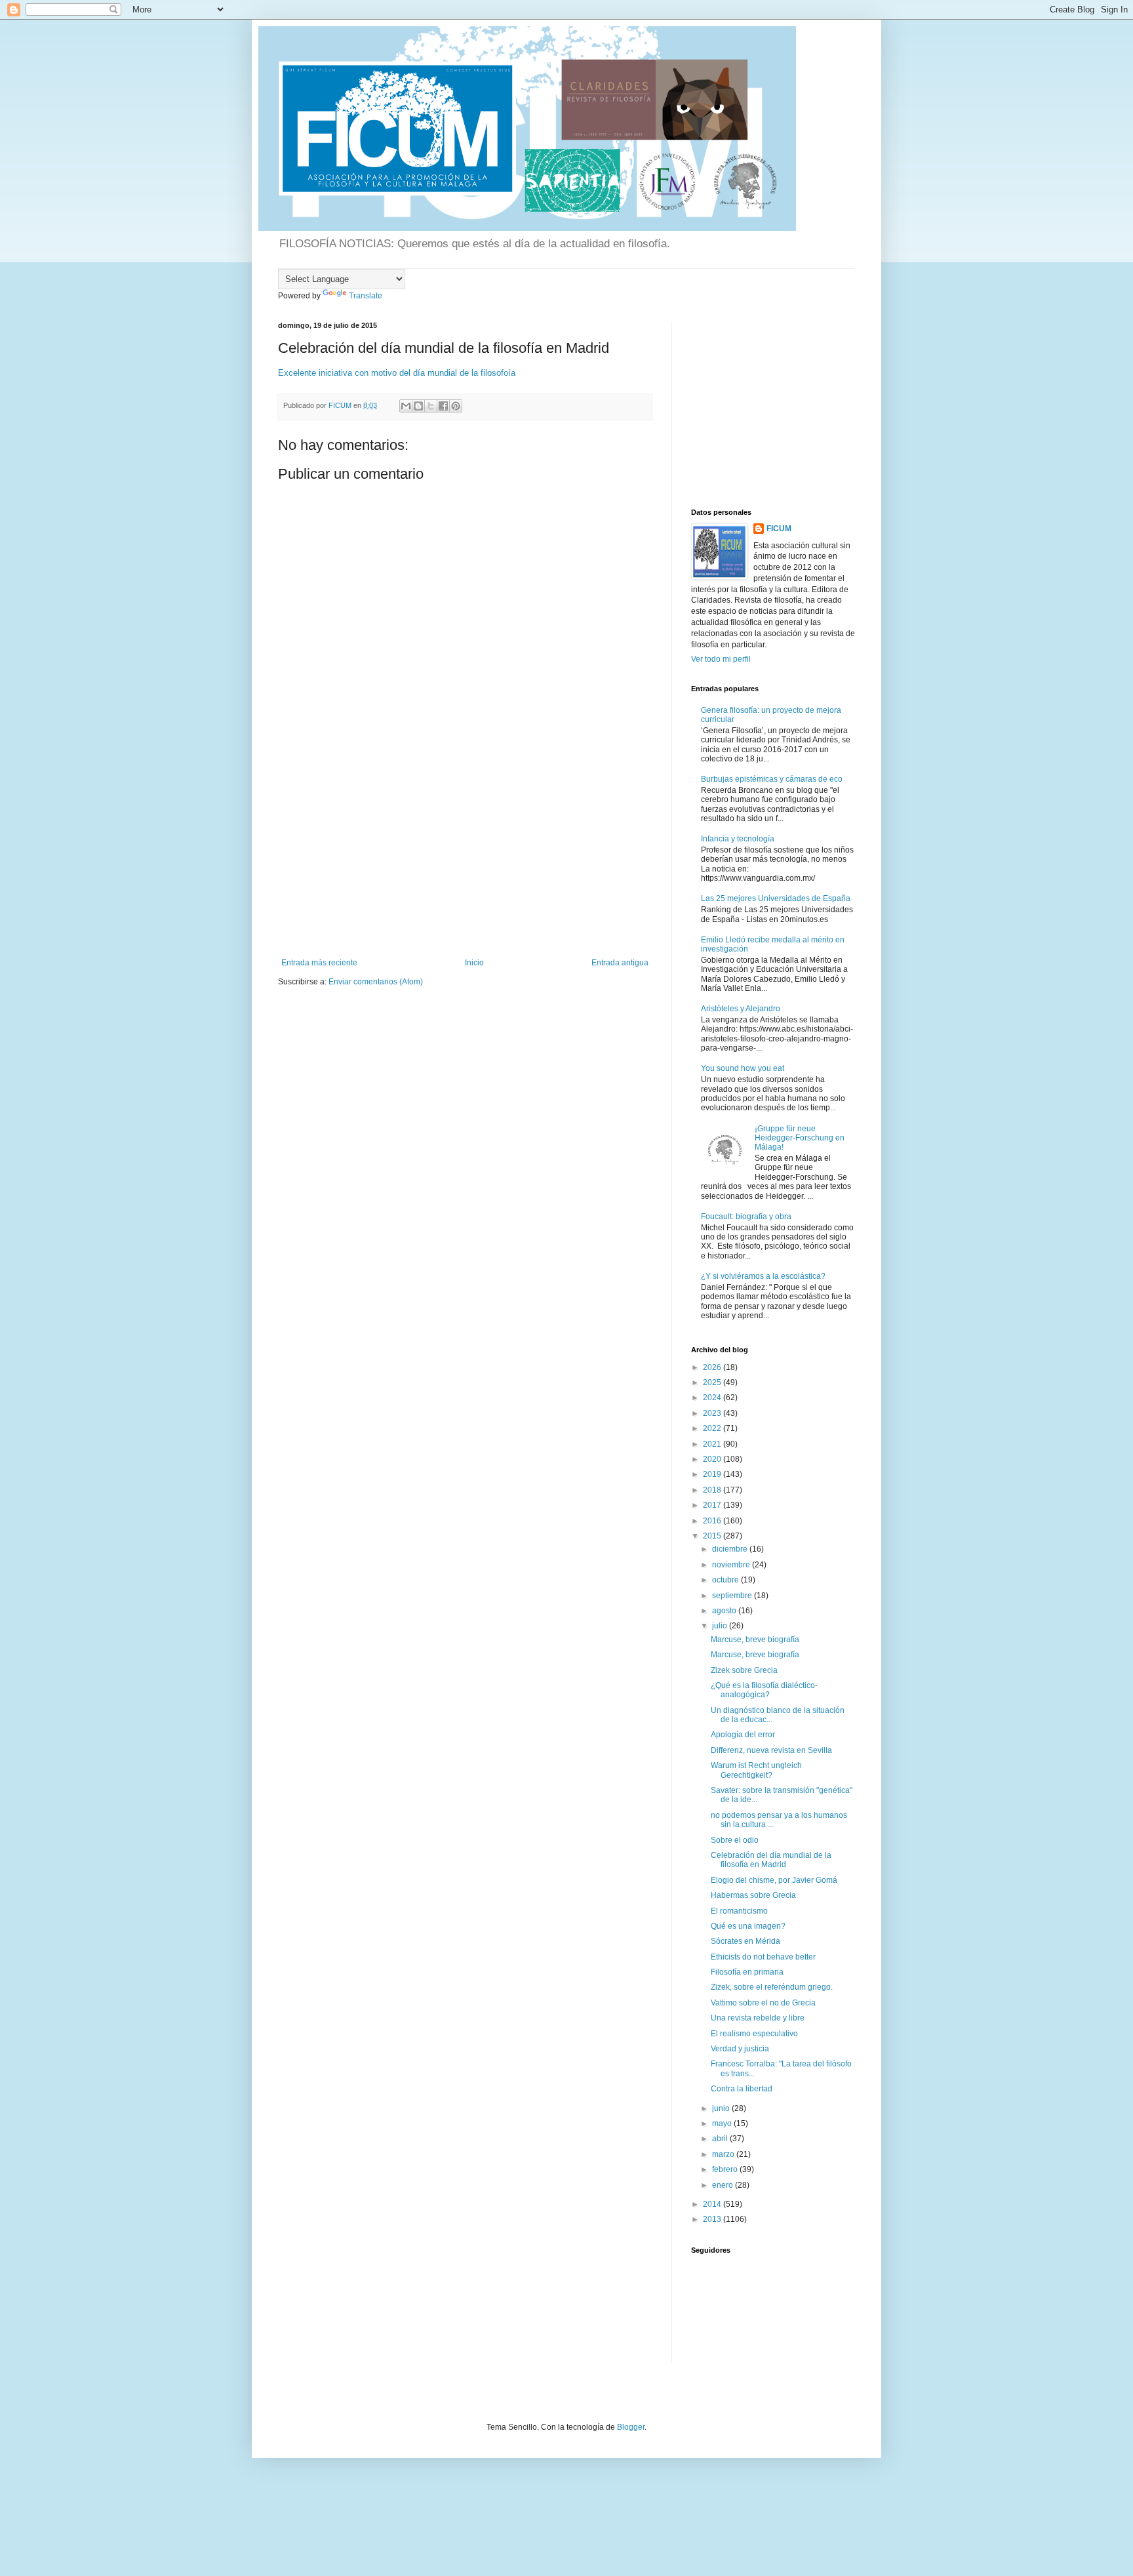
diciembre (731, 1549)
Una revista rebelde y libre (758, 2018)
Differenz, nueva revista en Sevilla (771, 1750)
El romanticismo (739, 1911)
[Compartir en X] (431, 406)
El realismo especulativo (754, 2034)
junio (722, 2108)
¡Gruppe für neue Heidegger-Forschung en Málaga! (800, 1138)
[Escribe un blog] (418, 406)
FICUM (779, 529)
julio (721, 1626)
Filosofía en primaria (747, 1972)
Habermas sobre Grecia (753, 1895)
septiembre (733, 1596)
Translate (366, 296)
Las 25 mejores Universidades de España (776, 898)
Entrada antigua (620, 963)
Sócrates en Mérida (745, 1941)
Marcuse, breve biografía (755, 1640)
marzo (724, 2154)
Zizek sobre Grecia (744, 1670)
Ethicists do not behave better (763, 1957)
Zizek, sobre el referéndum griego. (772, 1987)
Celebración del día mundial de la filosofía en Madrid (771, 1860)
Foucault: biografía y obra (746, 1217)
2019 (713, 1474)
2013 (713, 2219)
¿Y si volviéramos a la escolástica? (763, 1276)
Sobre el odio (735, 1840)
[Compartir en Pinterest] (456, 406)
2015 (713, 1536)
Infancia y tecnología (738, 839)
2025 (713, 1382)
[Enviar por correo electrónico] (406, 406)
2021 (713, 1444)
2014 (713, 2204)
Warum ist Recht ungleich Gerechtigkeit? (756, 1770)
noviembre (732, 1565)
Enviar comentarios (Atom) (376, 982)
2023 (713, 1413)
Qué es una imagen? (748, 1926)
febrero (726, 2169)
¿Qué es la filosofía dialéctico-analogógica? (764, 1690)
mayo (723, 2123)
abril (721, 2139)
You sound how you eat (743, 1068)
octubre (726, 1580)
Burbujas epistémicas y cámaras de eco (772, 779)
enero (724, 2185)
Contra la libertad (742, 2089)
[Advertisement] (465, 860)
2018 (713, 1490)
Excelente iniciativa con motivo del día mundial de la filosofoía (397, 373)
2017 (713, 1505)
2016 (713, 1521)
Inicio (474, 963)
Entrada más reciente (319, 963)
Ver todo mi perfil (721, 659)
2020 (713, 1459)
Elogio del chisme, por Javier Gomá (774, 1880)
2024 (713, 1398)
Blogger (631, 2427)
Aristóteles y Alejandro (741, 1009)
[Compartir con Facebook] (443, 406)
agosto (725, 1611)
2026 (713, 1367)
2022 (713, 1428)
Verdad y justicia (740, 2049)
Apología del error (743, 1735)
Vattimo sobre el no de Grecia (763, 2003)
